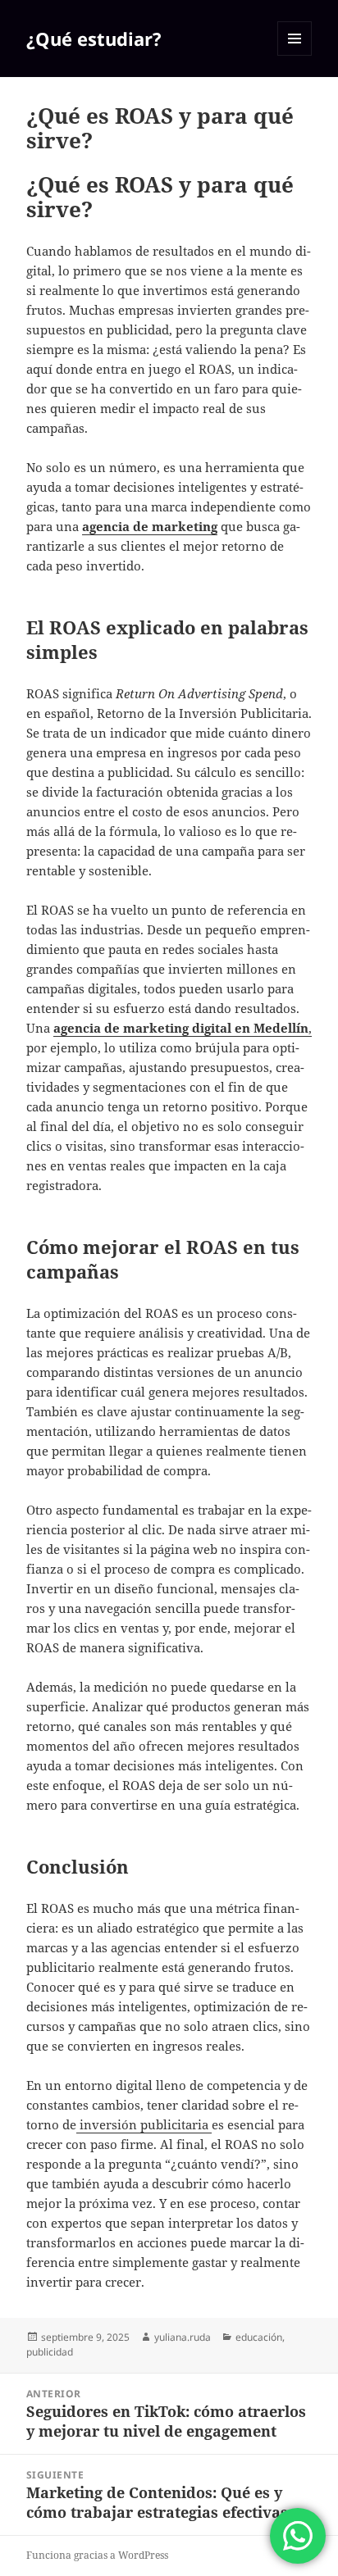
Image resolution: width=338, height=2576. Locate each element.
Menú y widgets (295, 55)
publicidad (50, 2352)
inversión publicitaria (144, 2124)
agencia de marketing (150, 526)
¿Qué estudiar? (94, 39)
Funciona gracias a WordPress (97, 2555)
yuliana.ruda (183, 2337)
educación (259, 2337)
